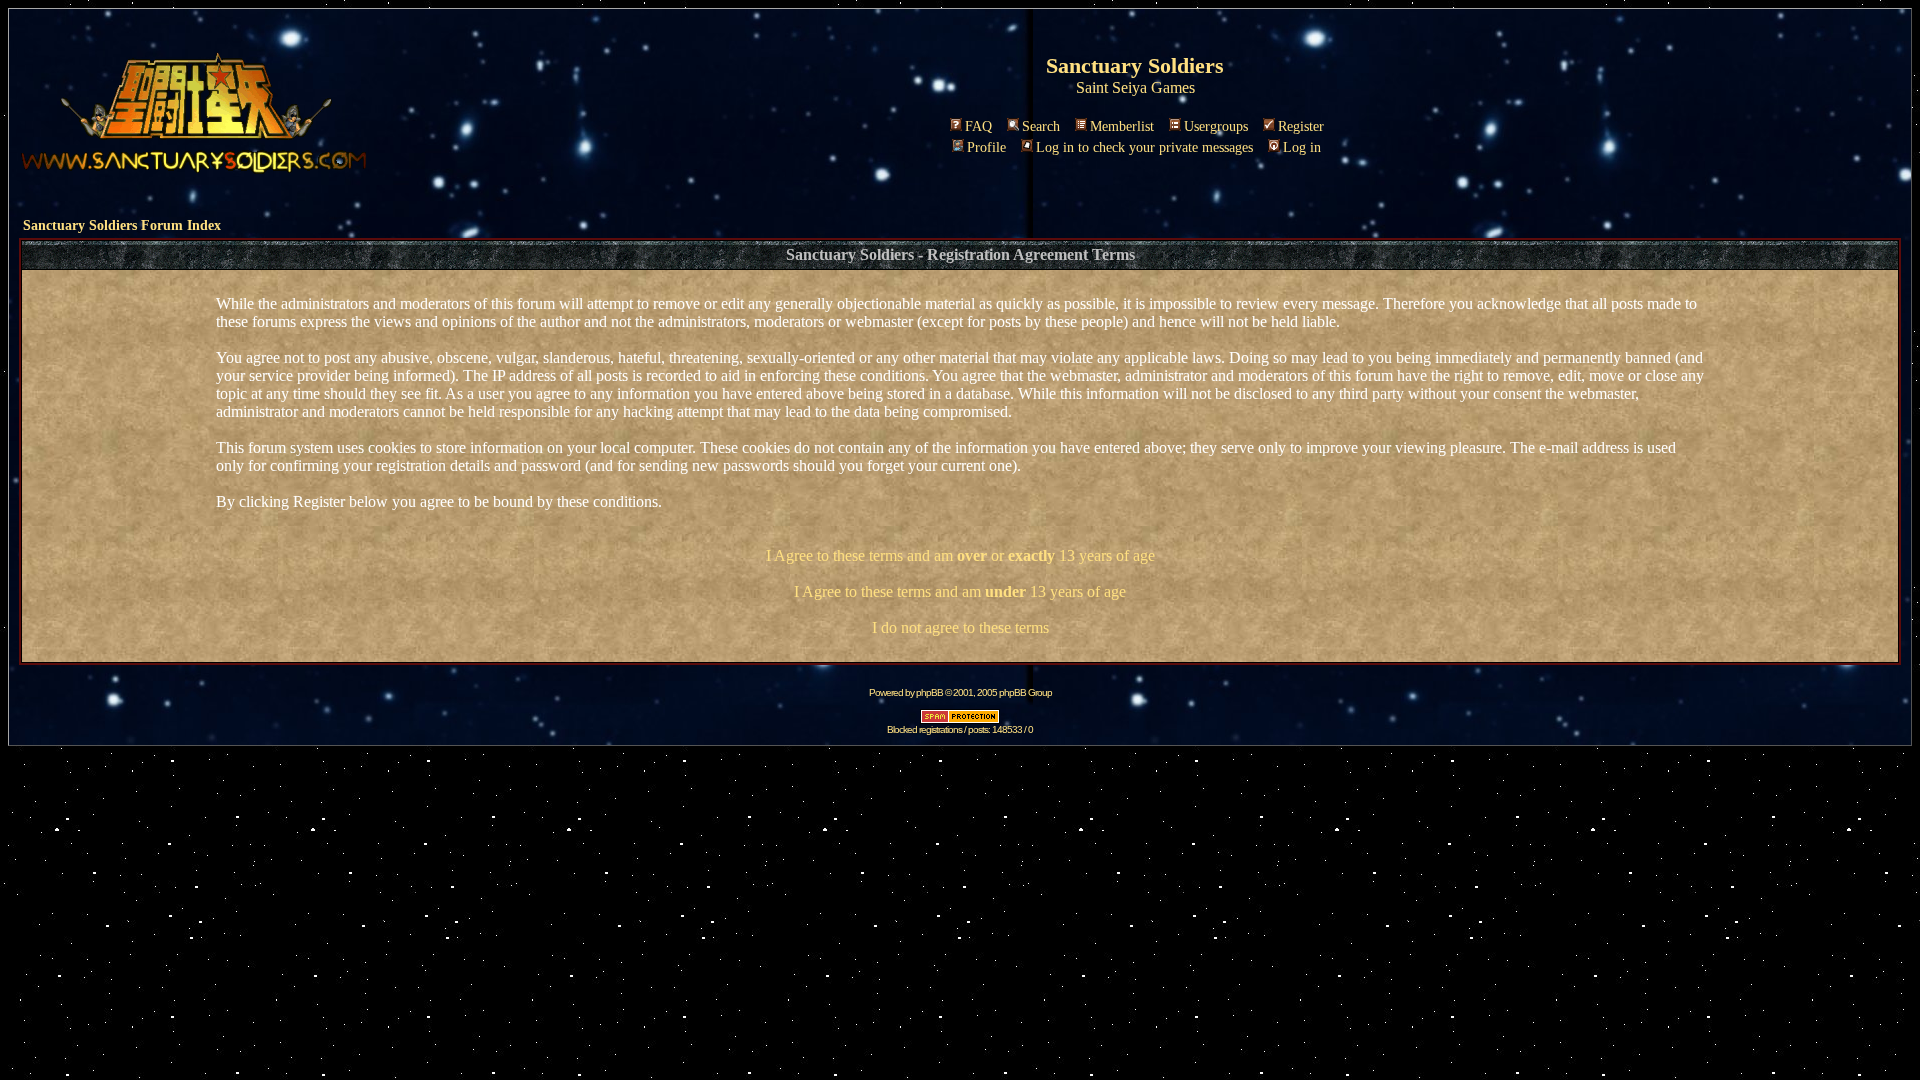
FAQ (978, 126)
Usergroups (1216, 126)
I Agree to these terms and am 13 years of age (960, 591)
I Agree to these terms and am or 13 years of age (960, 555)
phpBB (929, 692)
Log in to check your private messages (1144, 147)
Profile (986, 147)
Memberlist (1122, 126)
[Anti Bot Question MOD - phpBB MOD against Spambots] (960, 720)
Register (1301, 126)
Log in (1302, 147)
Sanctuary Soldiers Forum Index (122, 225)
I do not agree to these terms (960, 627)
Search (1041, 126)
